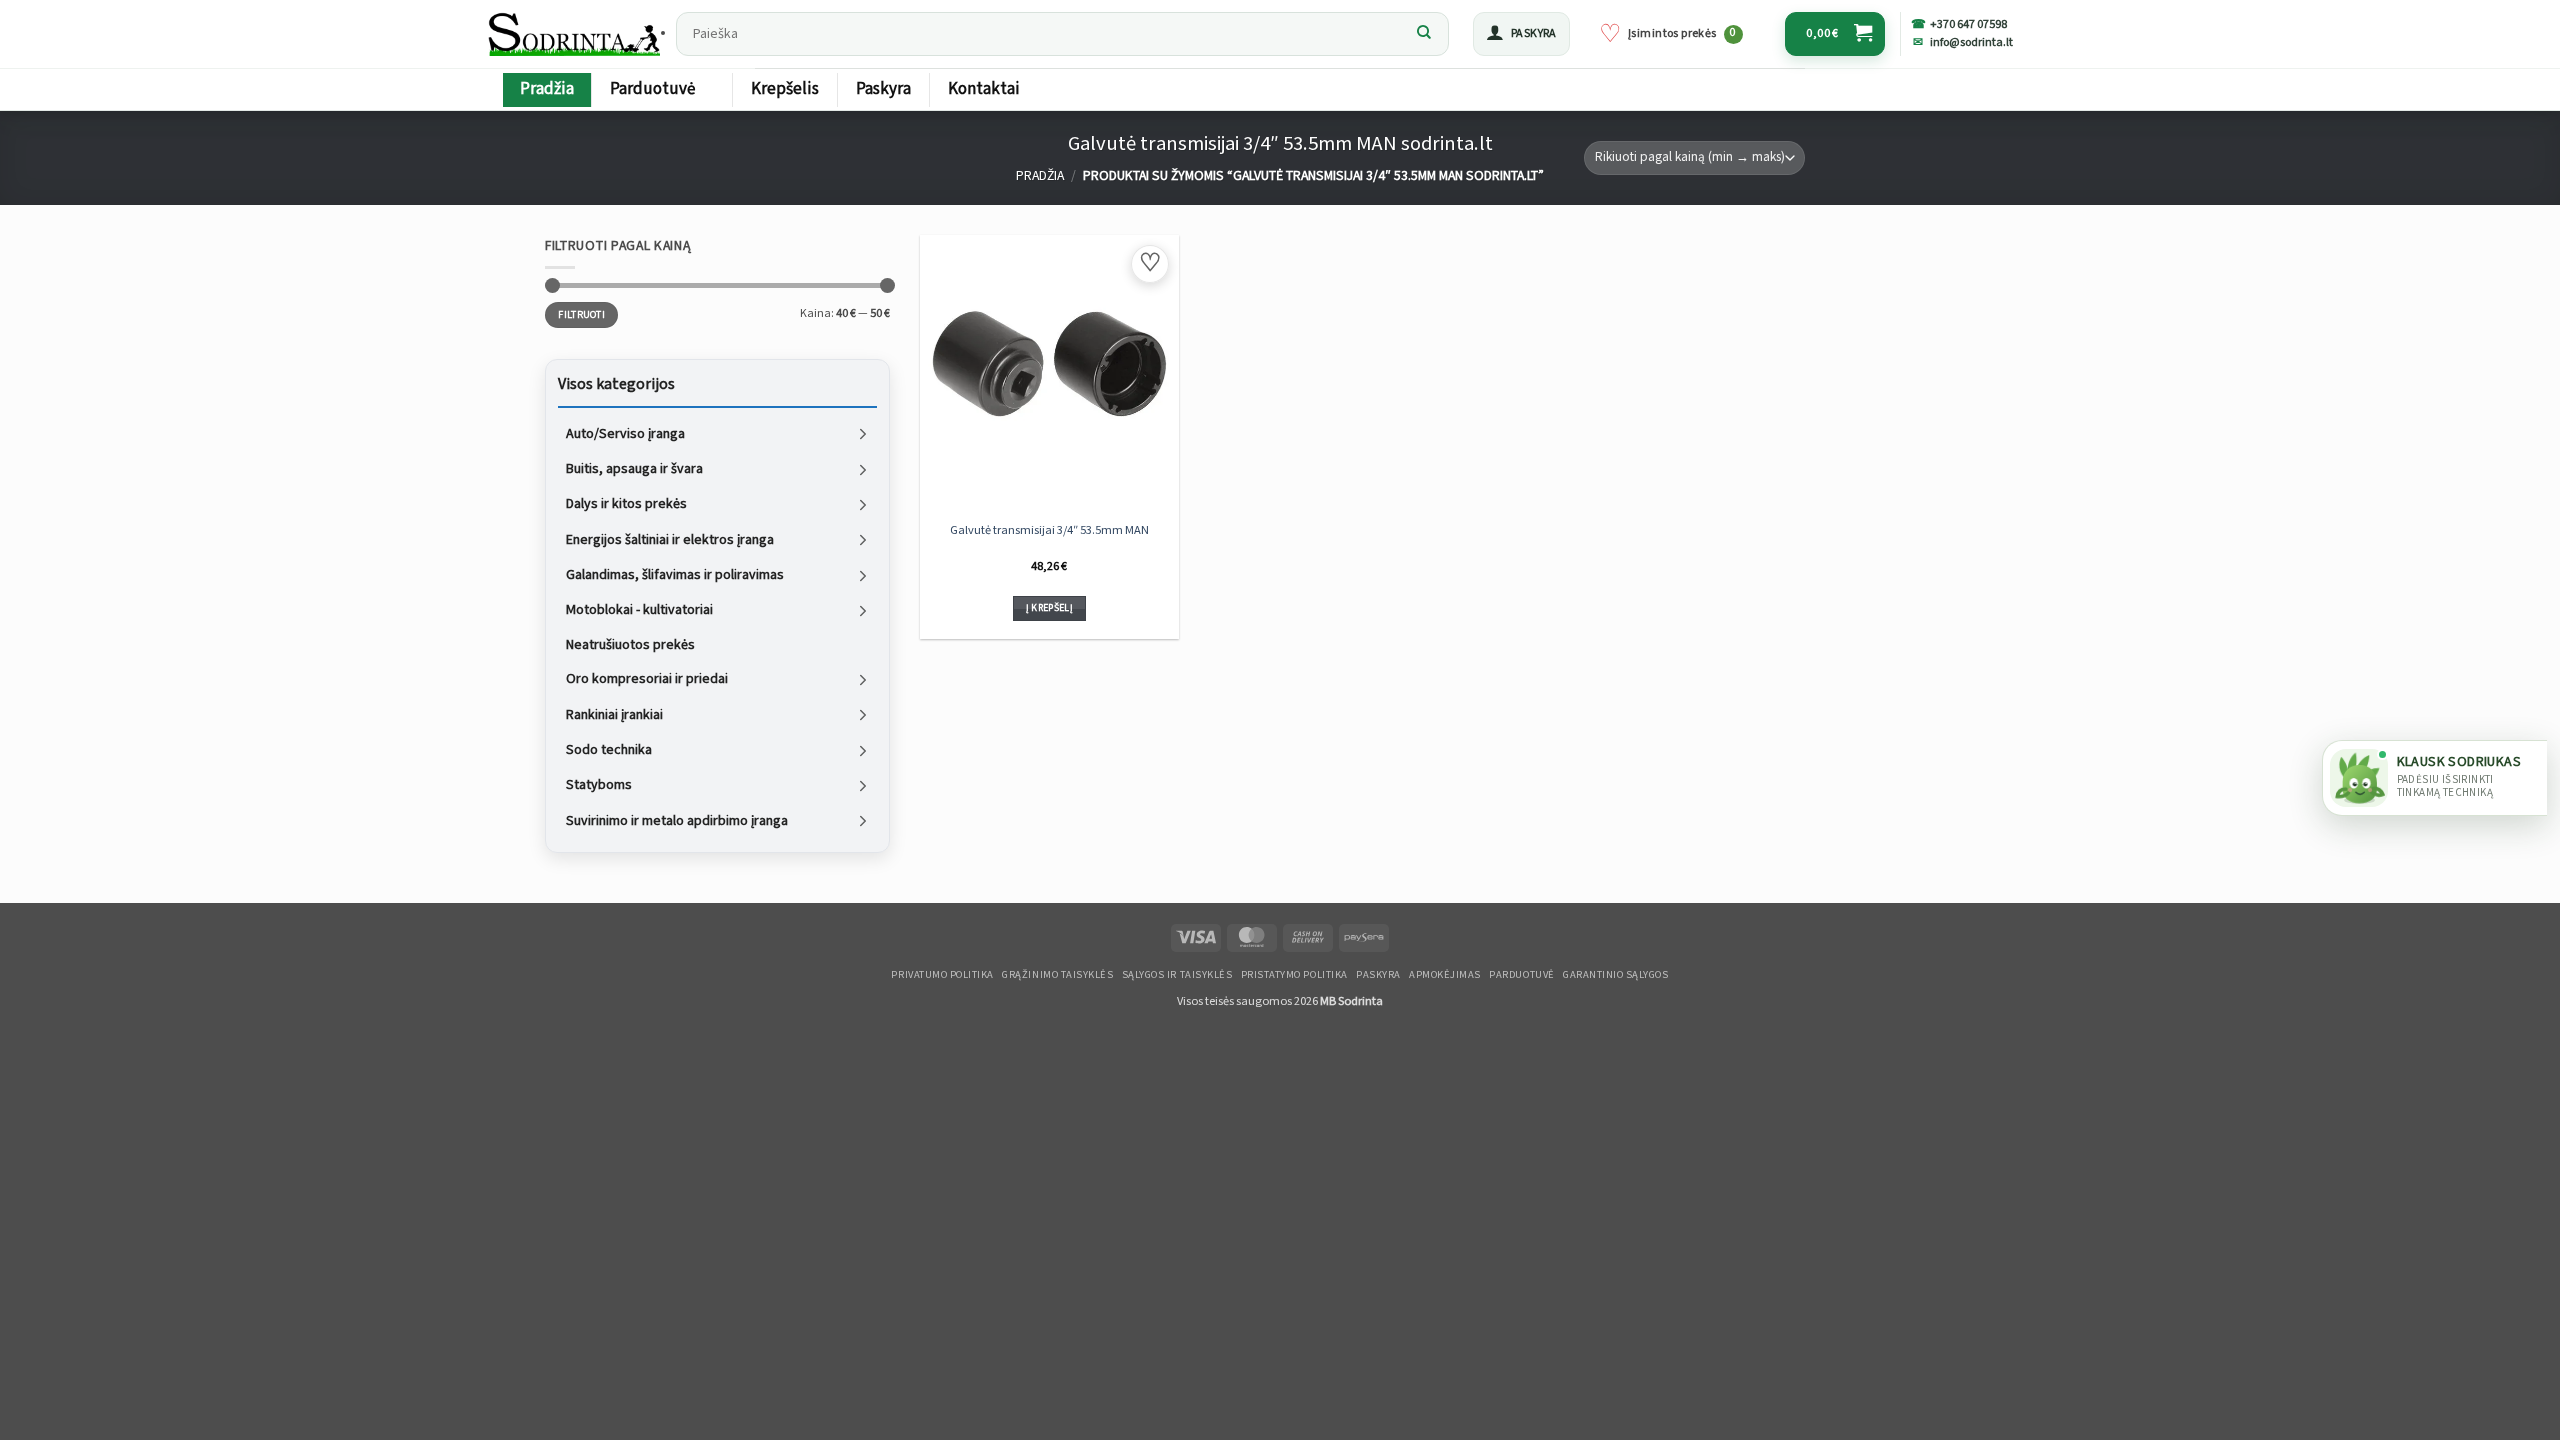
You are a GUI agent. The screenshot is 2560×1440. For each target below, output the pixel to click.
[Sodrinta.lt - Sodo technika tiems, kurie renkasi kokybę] (576, 34)
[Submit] (1424, 34)
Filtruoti (581, 314)
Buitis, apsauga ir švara (634, 469)
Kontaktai (984, 89)
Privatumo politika (942, 975)
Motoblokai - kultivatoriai (639, 610)
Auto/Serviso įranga (625, 433)
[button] (1521, 34)
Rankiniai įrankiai (614, 714)
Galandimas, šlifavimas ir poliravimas (675, 575)
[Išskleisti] (863, 433)
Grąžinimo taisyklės (1057, 975)
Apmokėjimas (1445, 975)
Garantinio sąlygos (1615, 975)
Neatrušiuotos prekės (630, 644)
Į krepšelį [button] (1049, 608)
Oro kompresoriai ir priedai (647, 679)
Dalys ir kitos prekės (626, 504)
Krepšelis (785, 89)
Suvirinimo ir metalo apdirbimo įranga (677, 820)
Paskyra (883, 89)
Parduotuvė (652, 89)
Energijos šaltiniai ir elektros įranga (670, 539)
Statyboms (599, 785)
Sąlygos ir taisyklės (1177, 975)
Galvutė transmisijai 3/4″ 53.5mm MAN (1049, 530)
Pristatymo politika (1294, 975)
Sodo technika (609, 750)
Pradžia (547, 89)
